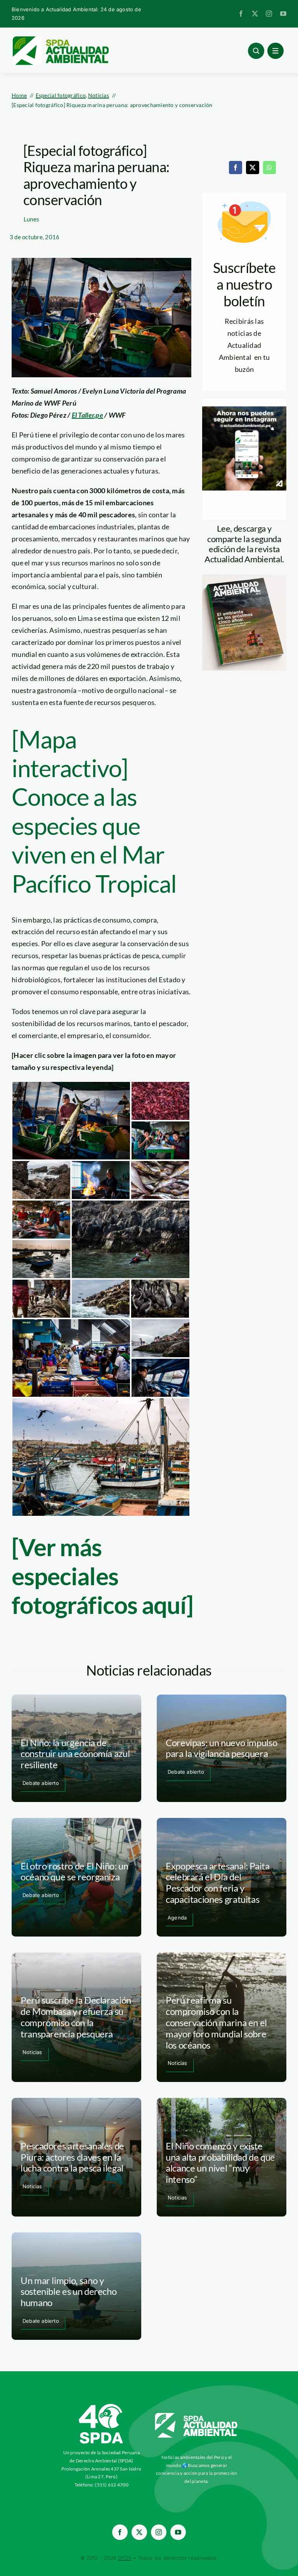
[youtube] (283, 14)
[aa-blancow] (197, 2416)
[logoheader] (60, 39)
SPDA (125, 2558)
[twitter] (255, 14)
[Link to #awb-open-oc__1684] (275, 51)
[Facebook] (236, 168)
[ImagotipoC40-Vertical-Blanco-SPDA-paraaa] (101, 2406)
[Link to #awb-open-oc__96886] (256, 51)
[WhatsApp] (269, 168)
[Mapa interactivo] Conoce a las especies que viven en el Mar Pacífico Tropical (94, 811)
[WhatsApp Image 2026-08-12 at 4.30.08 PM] (244, 578)
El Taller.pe (87, 415)
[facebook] (241, 14)
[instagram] (269, 14)
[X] (253, 168)
